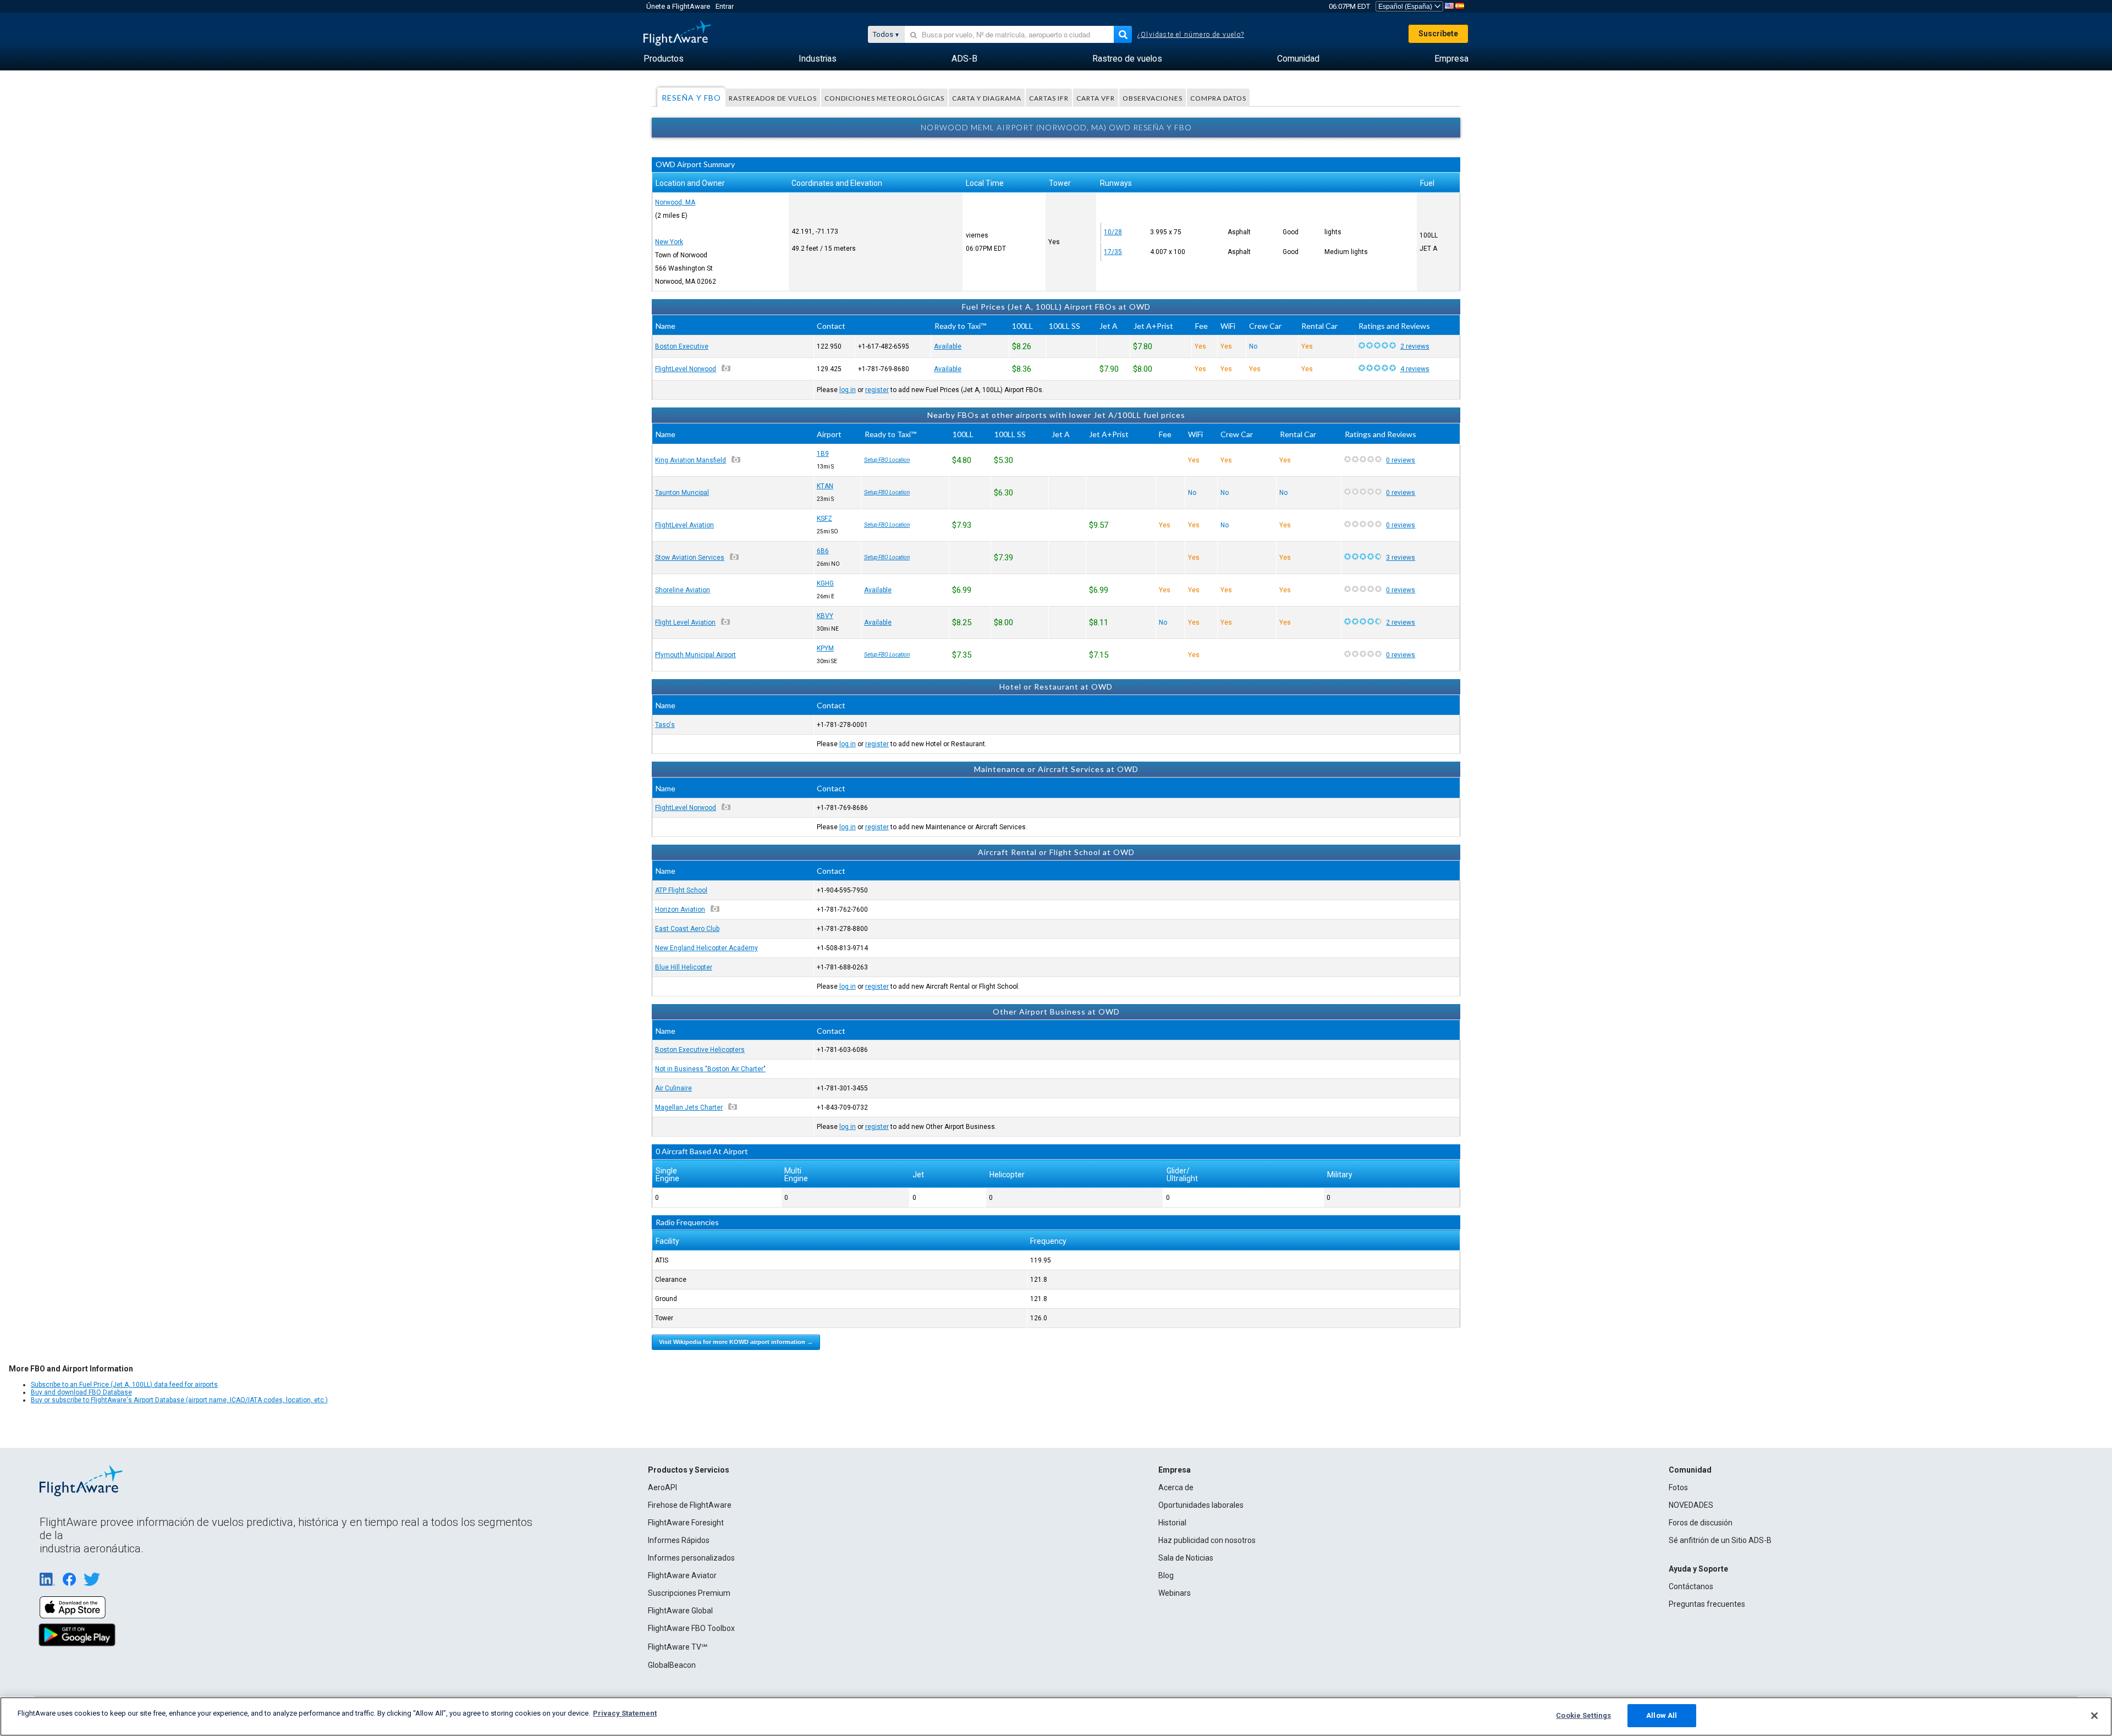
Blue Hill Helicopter (684, 967)
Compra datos (1218, 98)
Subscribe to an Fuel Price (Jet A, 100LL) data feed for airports (124, 1385)
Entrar (725, 6)
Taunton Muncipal (682, 493)
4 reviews (1415, 369)
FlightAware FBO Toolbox (691, 1628)
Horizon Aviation (680, 910)
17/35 (1113, 252)
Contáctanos (1691, 1586)
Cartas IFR (1049, 98)
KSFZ (824, 519)
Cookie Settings (1583, 1715)
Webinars (1175, 1593)
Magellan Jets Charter (689, 1107)
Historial (1172, 1523)
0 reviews (1401, 460)
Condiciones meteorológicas (884, 98)
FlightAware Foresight (686, 1523)
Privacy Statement (625, 1713)
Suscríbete (1438, 34)
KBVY (825, 616)
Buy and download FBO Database (81, 1392)
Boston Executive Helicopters (700, 1050)
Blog (1166, 1575)
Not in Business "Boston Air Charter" (710, 1069)
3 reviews (1401, 558)
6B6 (823, 551)
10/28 (1113, 232)
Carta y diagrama (987, 98)
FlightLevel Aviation (684, 525)
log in (848, 390)
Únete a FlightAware (678, 6)
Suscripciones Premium (689, 1593)
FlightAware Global (680, 1611)
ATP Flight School (681, 890)
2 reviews (1415, 346)
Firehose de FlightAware (690, 1505)
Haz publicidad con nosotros (1207, 1540)
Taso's (665, 725)
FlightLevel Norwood (686, 369)
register (877, 390)
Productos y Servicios (689, 1470)
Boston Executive (682, 346)
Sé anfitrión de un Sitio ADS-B (1720, 1540)
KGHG (825, 583)
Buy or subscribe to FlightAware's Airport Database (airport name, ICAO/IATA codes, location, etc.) (179, 1400)
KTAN (825, 486)
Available (948, 346)
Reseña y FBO (691, 98)
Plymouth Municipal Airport (695, 655)
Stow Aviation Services (690, 558)
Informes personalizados (691, 1558)
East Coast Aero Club (687, 929)
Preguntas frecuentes (1707, 1604)
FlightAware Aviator (682, 1575)
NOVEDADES (1691, 1505)
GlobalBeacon (672, 1665)
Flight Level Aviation (685, 622)
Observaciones (1153, 98)
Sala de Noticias (1186, 1558)
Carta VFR (1096, 98)
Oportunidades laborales (1201, 1505)
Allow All (1662, 1715)
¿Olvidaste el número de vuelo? (1191, 35)
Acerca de (1176, 1487)
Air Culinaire (673, 1088)
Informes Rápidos (679, 1540)
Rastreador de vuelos (773, 98)
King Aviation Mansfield (691, 460)
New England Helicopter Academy (706, 948)
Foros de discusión (1701, 1523)
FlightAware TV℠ (678, 1647)
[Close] (2094, 1716)
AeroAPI (662, 1487)
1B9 (823, 454)
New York (669, 242)
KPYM (825, 648)
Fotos (1678, 1487)
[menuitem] (664, 59)
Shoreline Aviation (683, 590)
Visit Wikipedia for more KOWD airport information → (736, 1342)
